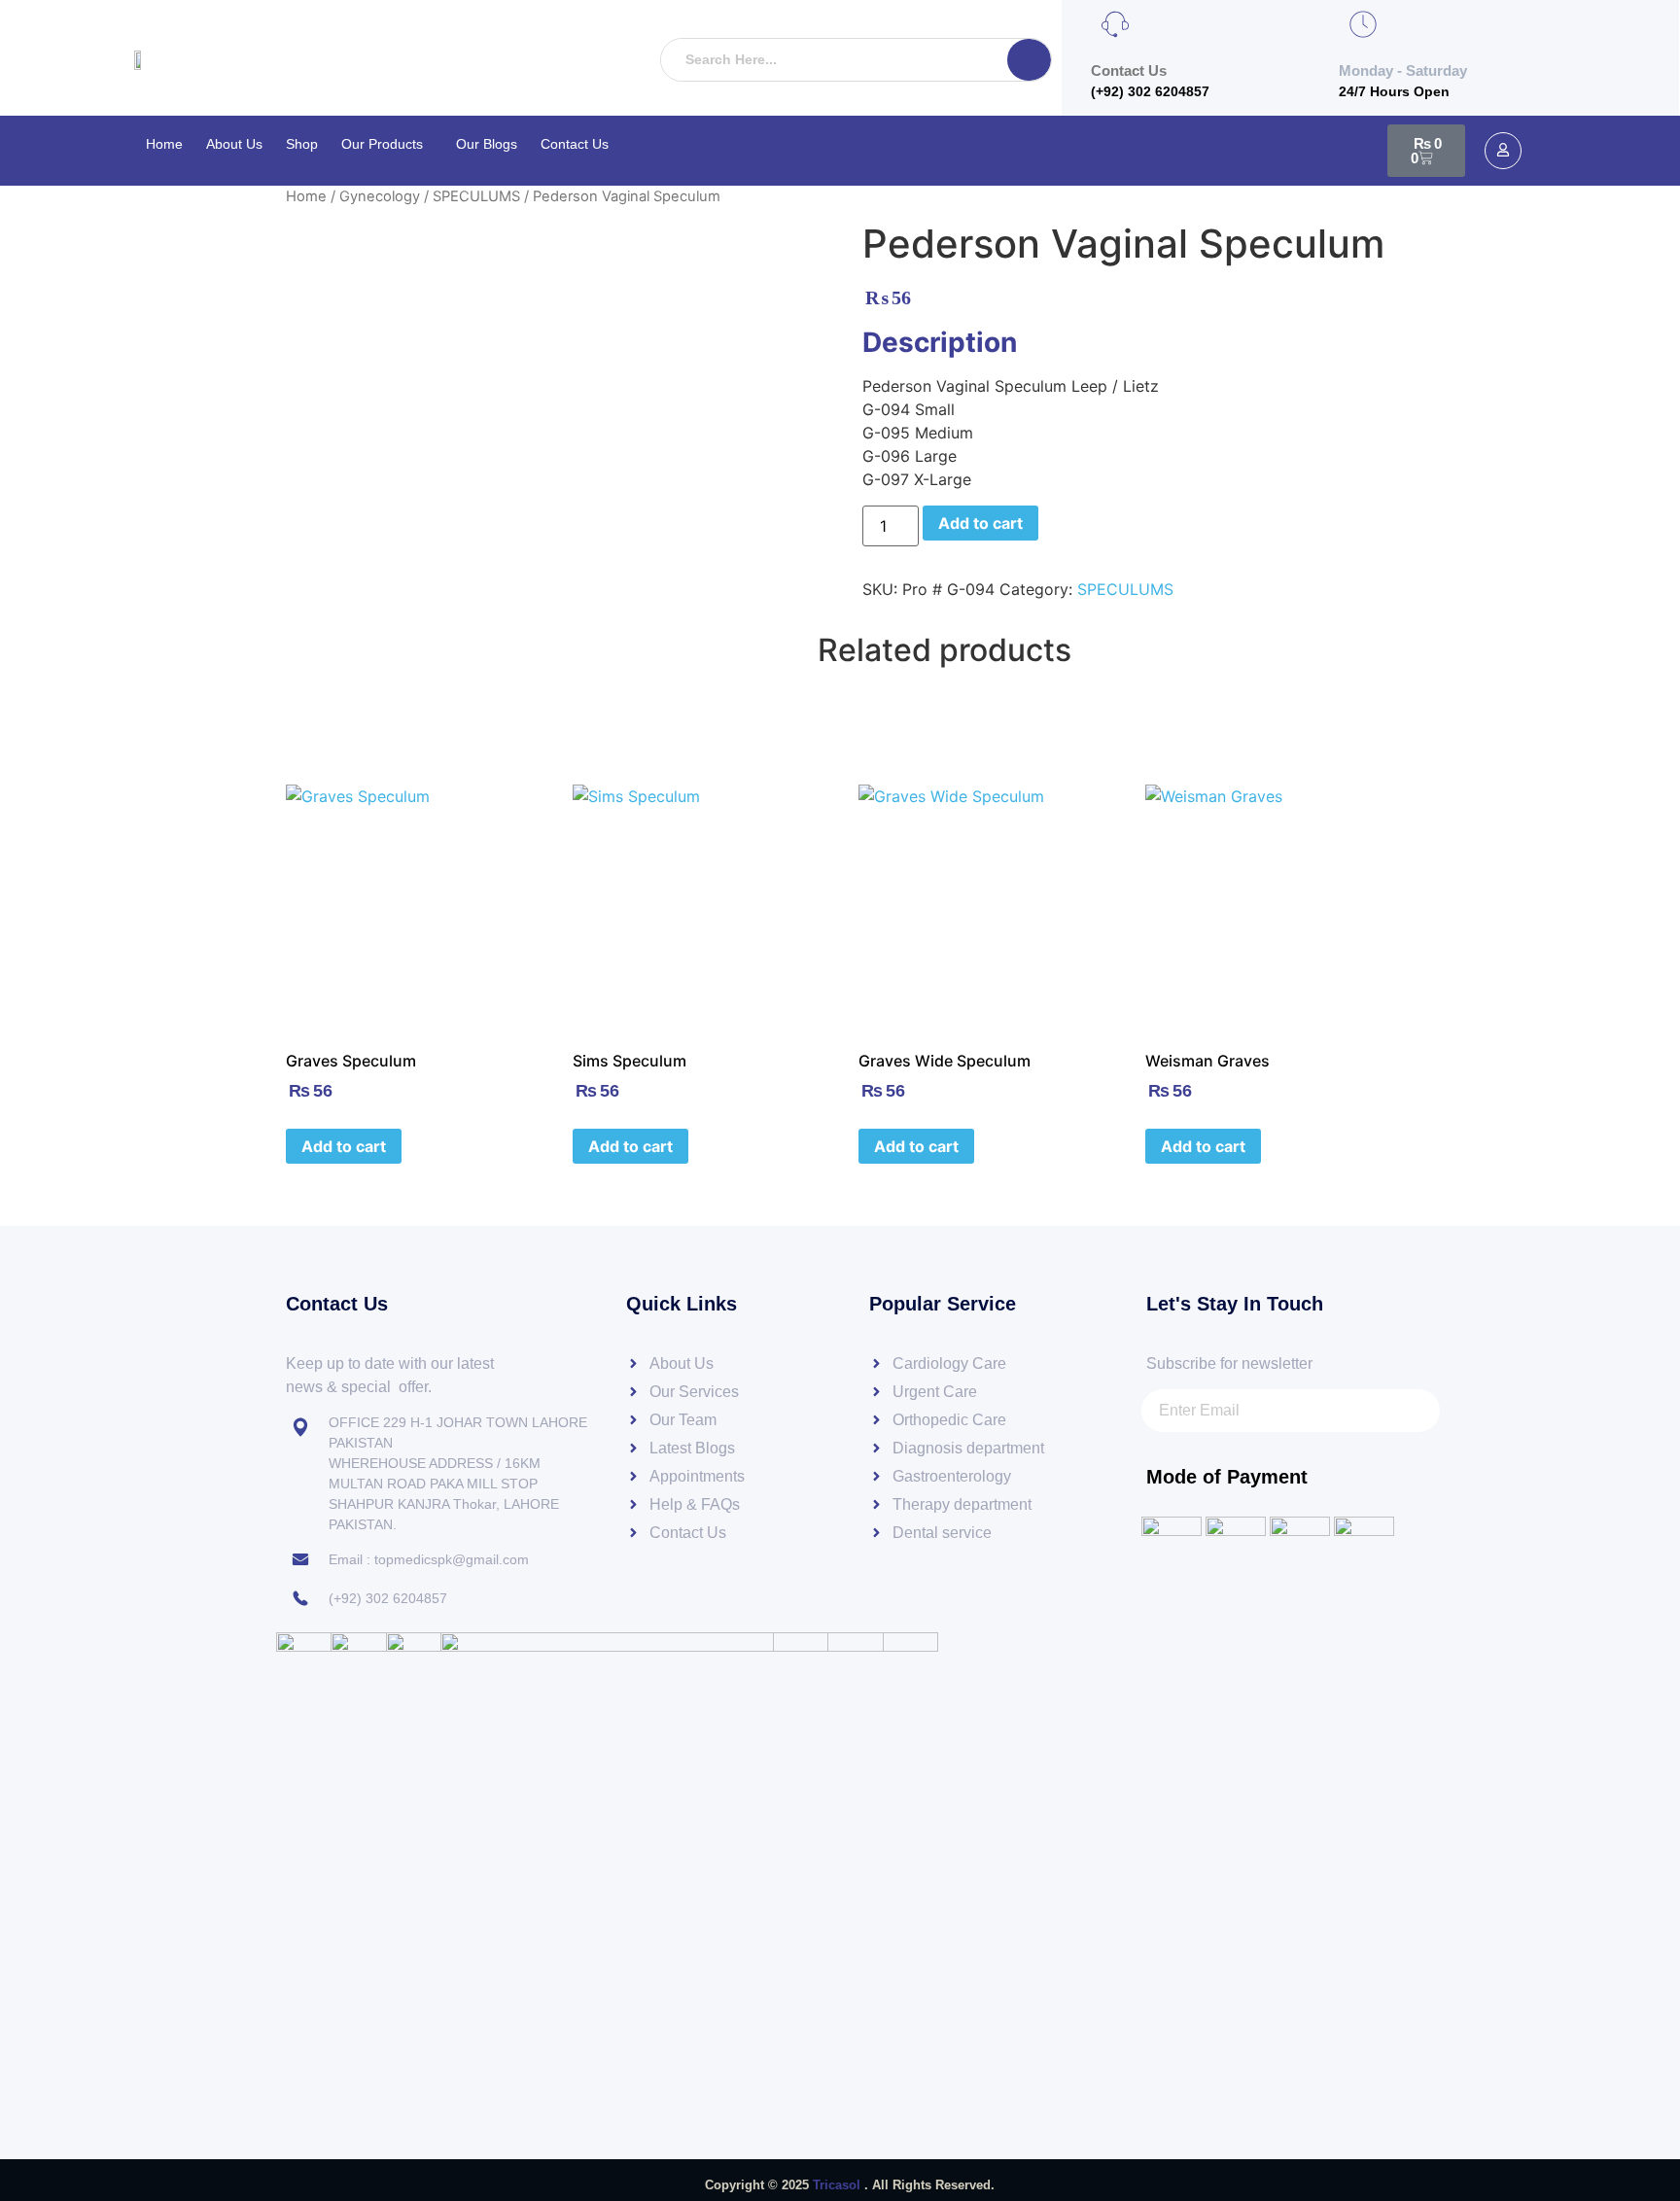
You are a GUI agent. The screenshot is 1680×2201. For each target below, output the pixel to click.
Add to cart (980, 523)
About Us (234, 144)
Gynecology (380, 196)
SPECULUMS (476, 196)
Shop (302, 144)
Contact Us (575, 144)
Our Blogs (487, 144)
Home (164, 144)
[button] (387, 144)
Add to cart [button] (344, 1146)
